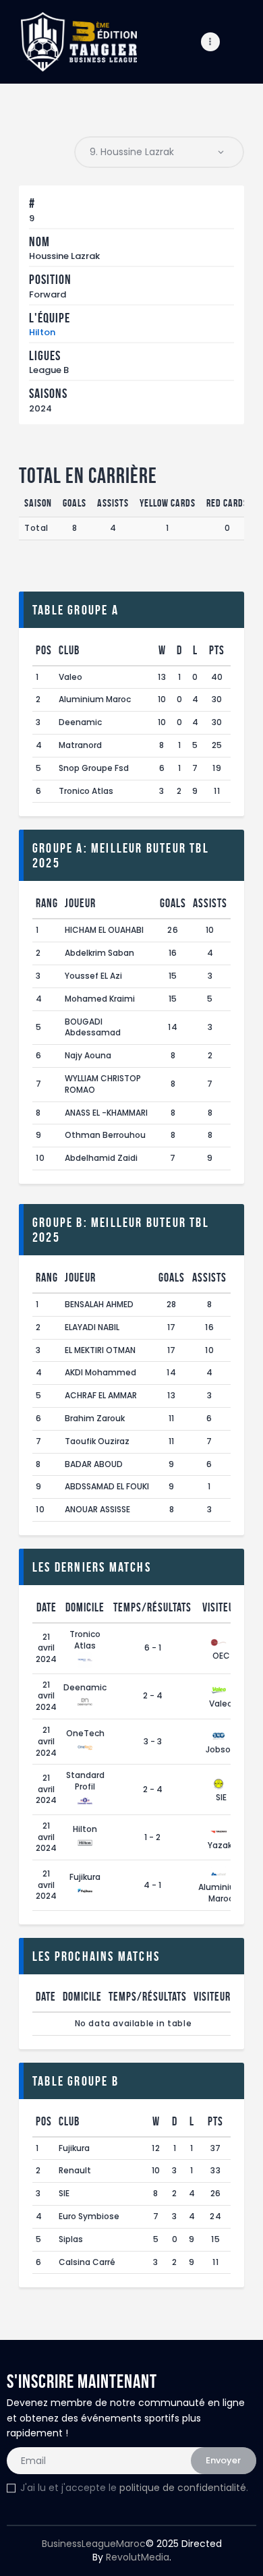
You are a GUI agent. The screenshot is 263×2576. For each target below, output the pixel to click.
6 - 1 (153, 1648)
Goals (173, 903)
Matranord (80, 745)
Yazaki (221, 1845)
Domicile (85, 1607)
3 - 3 (153, 1741)
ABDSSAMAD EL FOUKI (107, 1486)
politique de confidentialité (183, 2488)
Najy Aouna (88, 1055)
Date (47, 1607)
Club (69, 650)
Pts (217, 650)
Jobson (221, 1749)
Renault (75, 2170)
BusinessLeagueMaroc (94, 2544)
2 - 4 (153, 1695)
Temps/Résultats (152, 1607)
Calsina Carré (87, 2262)
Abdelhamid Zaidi (101, 1158)
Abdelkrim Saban (99, 953)
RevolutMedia (138, 2557)
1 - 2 (152, 1837)
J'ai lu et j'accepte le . (134, 2488)
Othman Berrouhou (105, 1135)
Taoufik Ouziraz (97, 1441)
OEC (221, 1656)
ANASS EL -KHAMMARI (106, 1113)
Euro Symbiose (89, 2216)
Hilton (42, 332)
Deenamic (80, 722)
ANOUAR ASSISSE (97, 1509)
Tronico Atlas (86, 791)
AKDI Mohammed (100, 1372)
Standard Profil (85, 1781)
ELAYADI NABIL (92, 1327)
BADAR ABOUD (94, 1464)
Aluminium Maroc (95, 699)
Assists (210, 903)
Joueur (80, 903)
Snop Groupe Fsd (94, 768)
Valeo (70, 677)
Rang (47, 903)
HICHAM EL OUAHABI (104, 930)
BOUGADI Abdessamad (93, 1027)
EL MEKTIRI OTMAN (100, 1350)
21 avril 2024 (46, 1648)
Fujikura (85, 1877)
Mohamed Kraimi (100, 999)
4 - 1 (152, 1885)
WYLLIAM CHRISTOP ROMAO (103, 1084)
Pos (44, 650)
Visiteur (221, 1607)
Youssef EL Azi (93, 976)
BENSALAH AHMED (99, 1304)
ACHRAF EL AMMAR (101, 1395)
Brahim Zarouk (95, 1418)
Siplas (71, 2239)
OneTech (85, 1733)
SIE (221, 1797)
